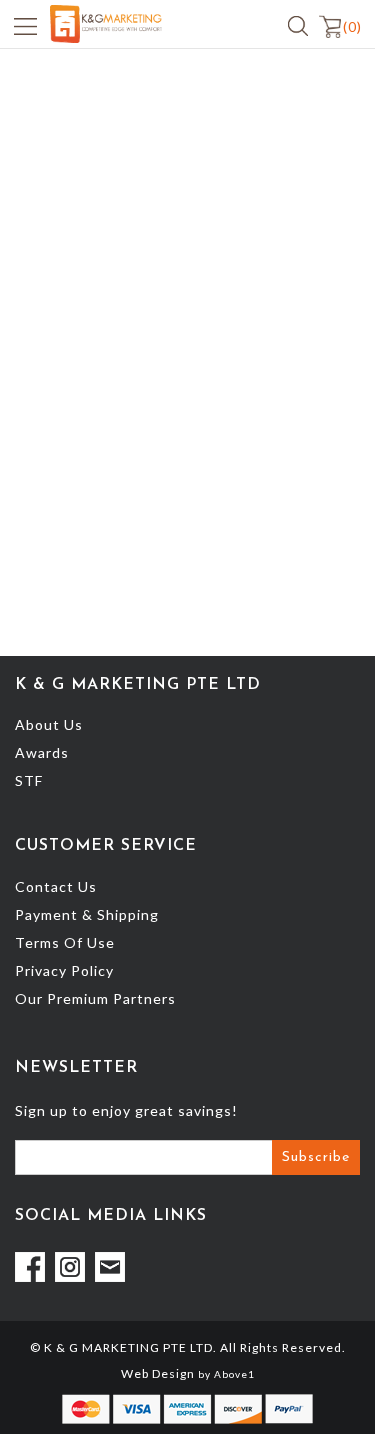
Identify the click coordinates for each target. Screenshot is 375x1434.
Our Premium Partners (95, 998)
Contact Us (56, 886)
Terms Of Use (65, 942)
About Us (49, 724)
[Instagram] (70, 1267)
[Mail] (110, 1267)
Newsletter (76, 1068)
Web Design (158, 1373)
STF (29, 780)
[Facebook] (30, 1267)
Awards (42, 752)
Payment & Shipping (87, 914)
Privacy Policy (64, 970)
